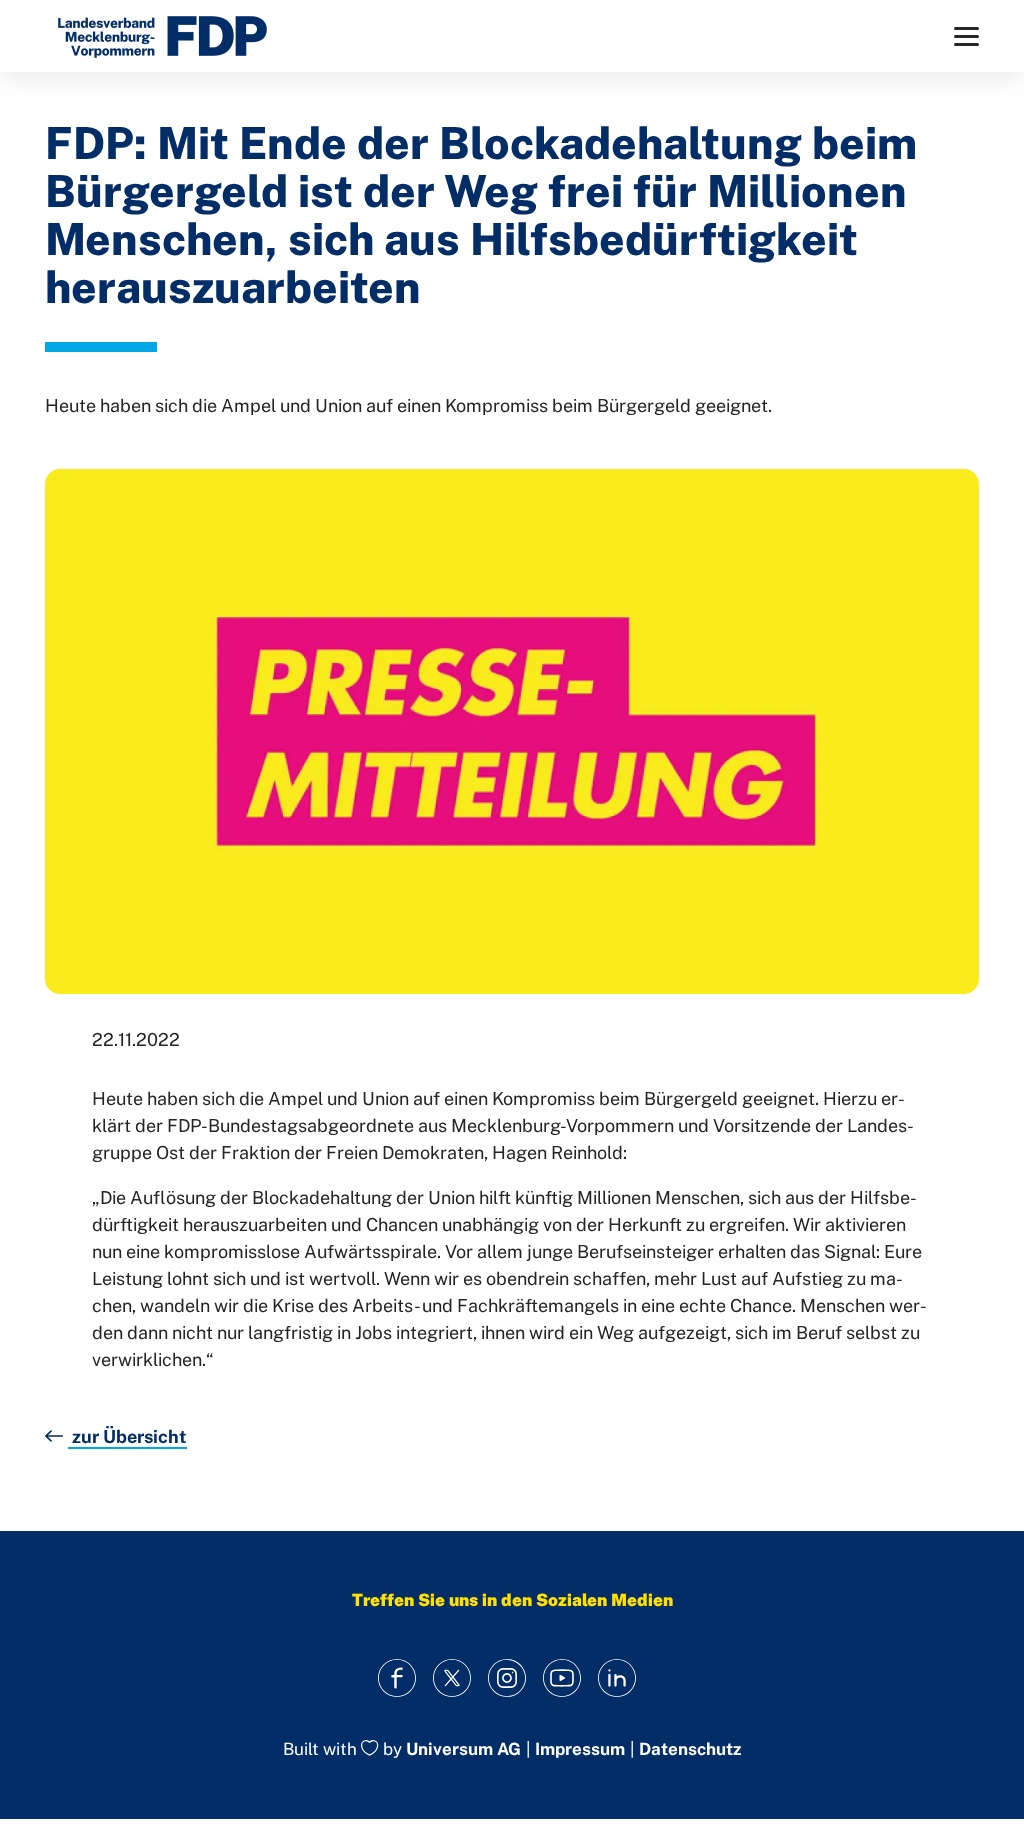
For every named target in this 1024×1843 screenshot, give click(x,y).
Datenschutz (690, 1749)
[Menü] (966, 36)
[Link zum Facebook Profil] (397, 1677)
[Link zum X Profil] (452, 1677)
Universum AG (463, 1750)
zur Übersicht (127, 1436)
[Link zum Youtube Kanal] (562, 1677)
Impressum (580, 1749)
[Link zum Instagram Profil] (507, 1677)
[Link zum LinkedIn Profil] (617, 1677)
